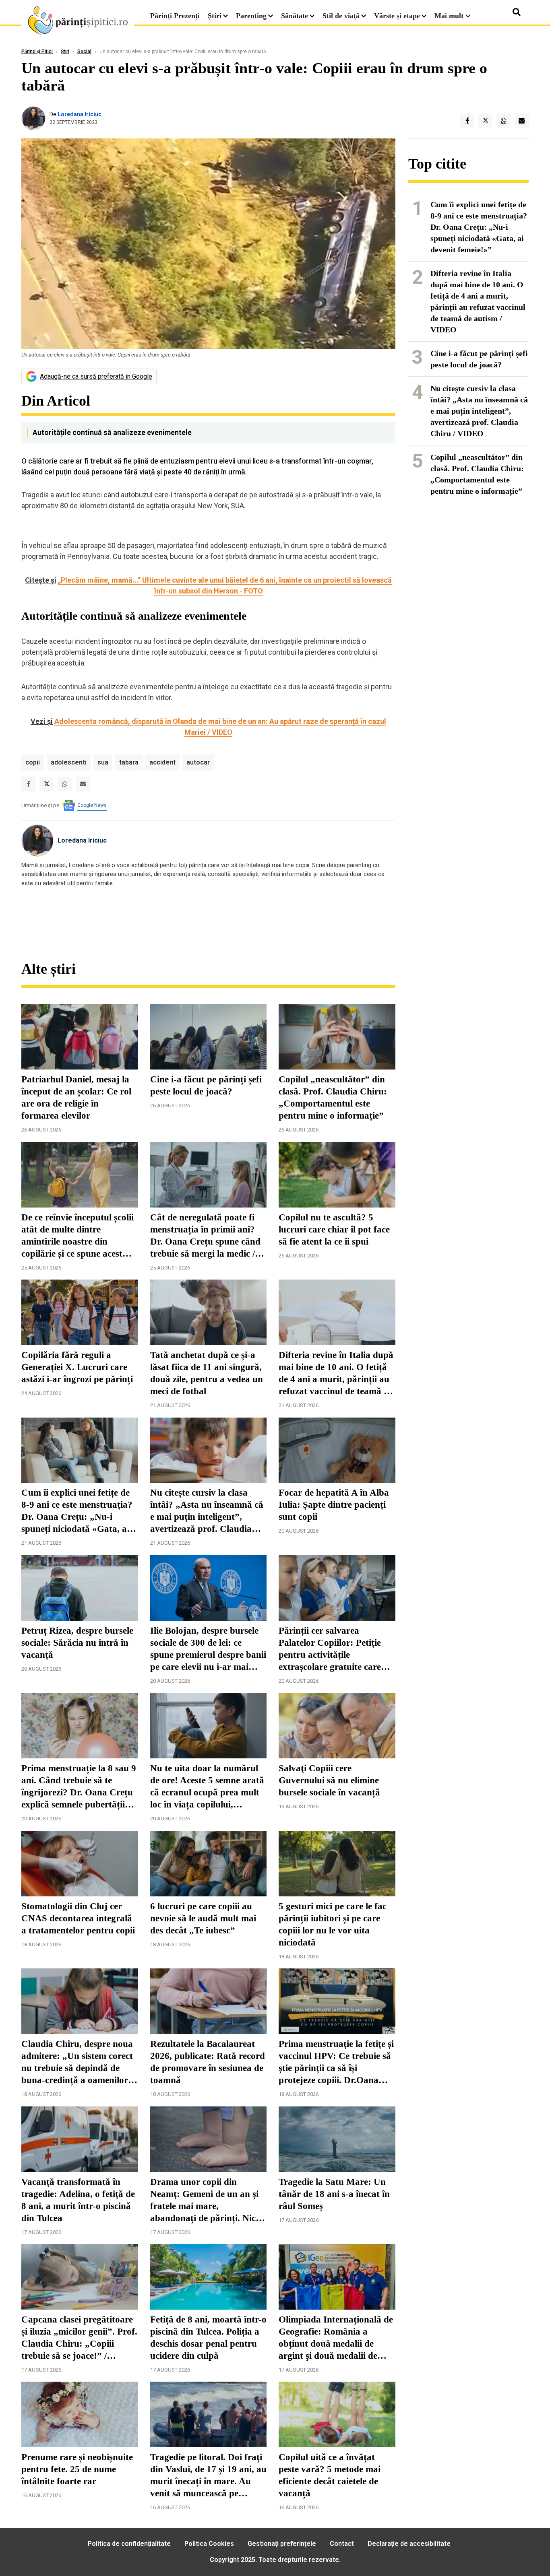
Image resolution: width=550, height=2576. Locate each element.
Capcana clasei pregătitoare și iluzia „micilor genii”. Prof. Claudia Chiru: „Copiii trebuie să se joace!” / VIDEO (79, 2338)
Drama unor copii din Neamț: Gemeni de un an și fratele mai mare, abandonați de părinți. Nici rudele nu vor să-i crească (204, 2201)
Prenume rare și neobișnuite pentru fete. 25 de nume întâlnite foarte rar (77, 2469)
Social (84, 52)
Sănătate (295, 16)
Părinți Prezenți (175, 16)
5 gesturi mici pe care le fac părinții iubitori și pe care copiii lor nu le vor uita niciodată (333, 1924)
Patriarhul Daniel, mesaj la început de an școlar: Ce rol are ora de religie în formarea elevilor (76, 1097)
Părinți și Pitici (37, 52)
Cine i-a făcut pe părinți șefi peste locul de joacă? (206, 1085)
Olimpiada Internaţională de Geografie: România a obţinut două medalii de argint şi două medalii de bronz (336, 2338)
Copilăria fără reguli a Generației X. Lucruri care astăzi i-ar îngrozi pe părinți (77, 1367)
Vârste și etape (397, 16)
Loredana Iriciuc (80, 114)
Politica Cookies (209, 2544)
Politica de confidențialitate (129, 2544)
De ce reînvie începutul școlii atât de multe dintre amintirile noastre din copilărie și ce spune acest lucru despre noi (78, 1236)
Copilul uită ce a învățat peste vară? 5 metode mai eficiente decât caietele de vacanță (330, 2475)
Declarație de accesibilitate (409, 2544)
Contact (342, 2544)
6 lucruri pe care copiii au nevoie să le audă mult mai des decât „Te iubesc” (203, 1918)
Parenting (251, 16)
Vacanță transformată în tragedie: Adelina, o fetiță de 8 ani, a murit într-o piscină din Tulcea (78, 2200)
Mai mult (450, 16)
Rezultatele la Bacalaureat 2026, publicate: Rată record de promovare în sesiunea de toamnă (208, 2062)
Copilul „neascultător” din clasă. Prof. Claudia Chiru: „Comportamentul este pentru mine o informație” (333, 1097)
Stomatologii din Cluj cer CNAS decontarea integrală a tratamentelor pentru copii (78, 1918)
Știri (215, 16)
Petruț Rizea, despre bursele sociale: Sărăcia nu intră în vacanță (77, 1643)
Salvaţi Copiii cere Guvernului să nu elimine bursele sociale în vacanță (329, 1780)
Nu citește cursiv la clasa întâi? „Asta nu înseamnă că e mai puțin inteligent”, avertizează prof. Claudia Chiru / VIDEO (207, 1511)
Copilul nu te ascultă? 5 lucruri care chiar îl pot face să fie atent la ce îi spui (334, 1229)
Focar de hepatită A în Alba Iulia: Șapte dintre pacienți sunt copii (334, 1505)
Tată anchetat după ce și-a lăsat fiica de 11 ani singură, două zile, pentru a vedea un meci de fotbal (207, 1373)
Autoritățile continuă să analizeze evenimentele (112, 432)
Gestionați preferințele (282, 2544)
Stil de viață (341, 16)
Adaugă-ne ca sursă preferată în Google (96, 376)
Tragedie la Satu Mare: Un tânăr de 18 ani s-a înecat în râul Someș (334, 2194)
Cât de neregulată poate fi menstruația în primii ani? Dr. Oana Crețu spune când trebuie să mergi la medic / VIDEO (205, 1236)
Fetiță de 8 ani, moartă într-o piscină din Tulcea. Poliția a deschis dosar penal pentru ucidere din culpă (208, 2338)
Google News (92, 805)
